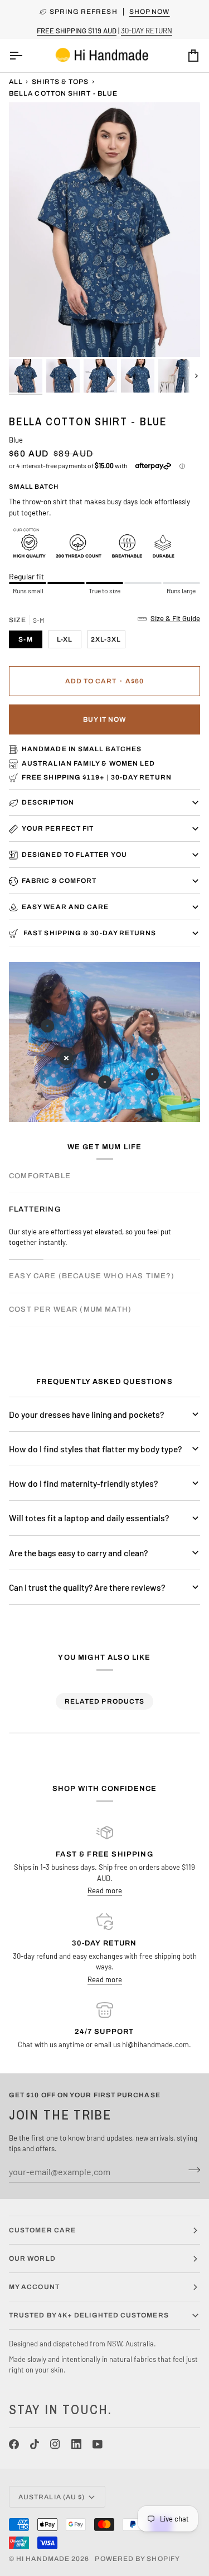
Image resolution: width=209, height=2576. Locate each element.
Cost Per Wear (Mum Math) (70, 1309)
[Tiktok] (35, 2444)
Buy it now (105, 719)
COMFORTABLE (40, 1176)
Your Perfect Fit (58, 828)
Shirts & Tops (60, 82)
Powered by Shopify (137, 2559)
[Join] (191, 2170)
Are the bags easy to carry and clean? (78, 1553)
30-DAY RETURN (147, 31)
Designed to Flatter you (74, 855)
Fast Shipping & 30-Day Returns (89, 933)
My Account (34, 2287)
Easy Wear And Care (65, 907)
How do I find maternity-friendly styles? (83, 1483)
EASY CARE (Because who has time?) (92, 1276)
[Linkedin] (76, 2444)
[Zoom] (30, 336)
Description (48, 802)
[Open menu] (26, 56)
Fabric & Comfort (59, 881)
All (16, 82)
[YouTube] (98, 2444)
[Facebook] (14, 2444)
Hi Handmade (43, 2559)
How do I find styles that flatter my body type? (95, 1449)
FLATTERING (35, 1209)
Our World (32, 2259)
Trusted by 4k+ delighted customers (89, 2315)
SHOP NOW (150, 12)
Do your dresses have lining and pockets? (86, 1414)
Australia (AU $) (52, 2497)
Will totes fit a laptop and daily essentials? (89, 1518)
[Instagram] (55, 2444)
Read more (105, 1890)
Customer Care (42, 2230)
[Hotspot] (47, 1026)
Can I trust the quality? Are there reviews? (87, 1587)
